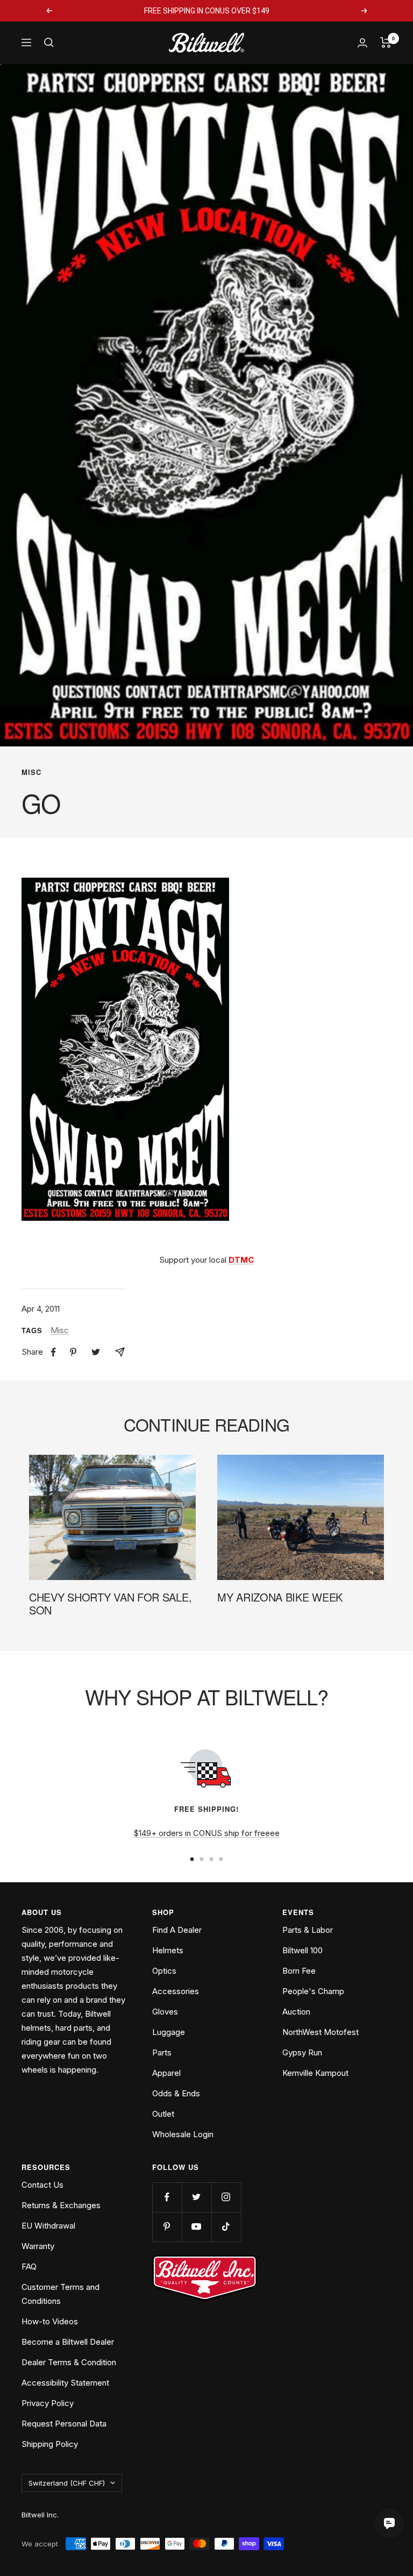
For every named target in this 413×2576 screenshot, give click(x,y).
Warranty (38, 2246)
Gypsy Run (302, 2052)
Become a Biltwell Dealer (68, 2342)
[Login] (362, 43)
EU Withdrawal (48, 2226)
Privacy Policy (48, 2403)
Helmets (168, 1950)
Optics (164, 1971)
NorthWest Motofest (321, 2032)
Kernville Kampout (315, 2073)
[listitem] (54, 1352)
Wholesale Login (183, 2134)
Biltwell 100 (302, 1950)
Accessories (176, 1991)
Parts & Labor (308, 1930)
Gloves (165, 2012)
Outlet (163, 2114)
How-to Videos (50, 2321)
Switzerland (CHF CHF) (67, 2483)
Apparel (166, 2073)
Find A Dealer (177, 1930)
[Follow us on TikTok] (226, 2227)
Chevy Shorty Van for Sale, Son (110, 1603)
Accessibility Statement (65, 2383)
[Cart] (386, 42)
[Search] (49, 42)
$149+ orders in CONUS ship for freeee (206, 1833)
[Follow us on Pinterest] (167, 2227)
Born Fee (299, 1971)
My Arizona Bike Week (280, 1597)
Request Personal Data (64, 2424)
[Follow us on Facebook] (167, 2197)
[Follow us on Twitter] (197, 2197)
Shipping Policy (50, 2444)
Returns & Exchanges (61, 2205)
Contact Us (42, 2185)
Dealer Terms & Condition (69, 2362)
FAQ (29, 2267)
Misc (31, 772)
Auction (296, 2012)
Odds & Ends (176, 2093)
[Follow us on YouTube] (197, 2227)
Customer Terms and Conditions (60, 2294)
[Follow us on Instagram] (226, 2197)
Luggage (169, 2032)
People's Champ (313, 1991)
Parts (162, 2052)
